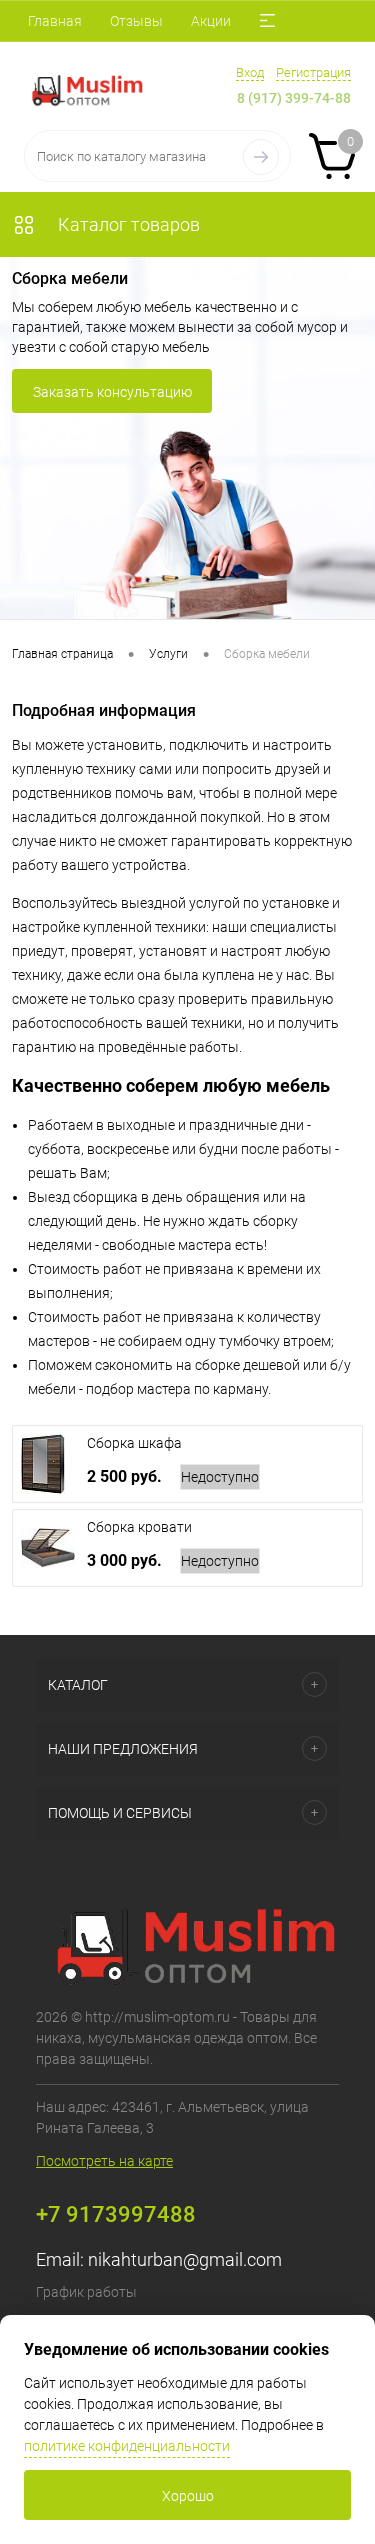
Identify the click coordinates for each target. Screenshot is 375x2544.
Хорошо (188, 2496)
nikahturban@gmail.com (185, 2259)
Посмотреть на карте (104, 2161)
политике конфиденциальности (127, 2446)
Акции (211, 21)
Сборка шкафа (134, 1443)
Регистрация (313, 72)
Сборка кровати (139, 1527)
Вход (250, 72)
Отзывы (136, 21)
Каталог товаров (127, 224)
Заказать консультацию (112, 392)
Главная (55, 21)
